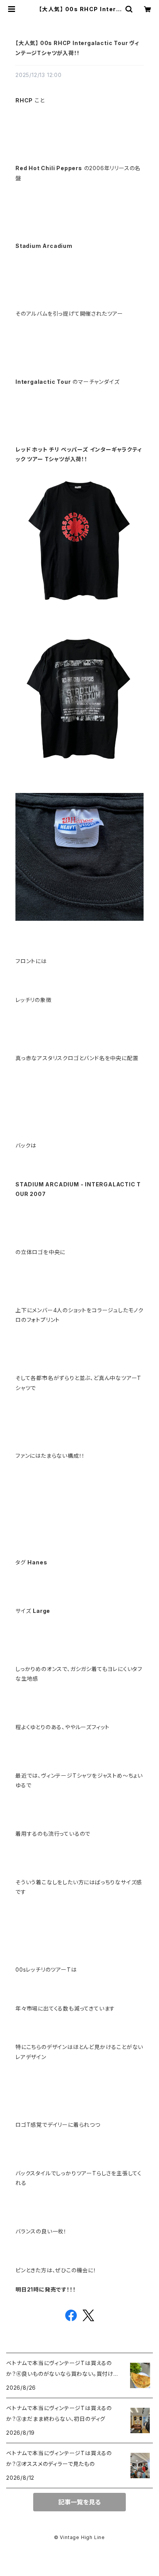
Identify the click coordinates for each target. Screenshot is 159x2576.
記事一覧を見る (79, 2502)
